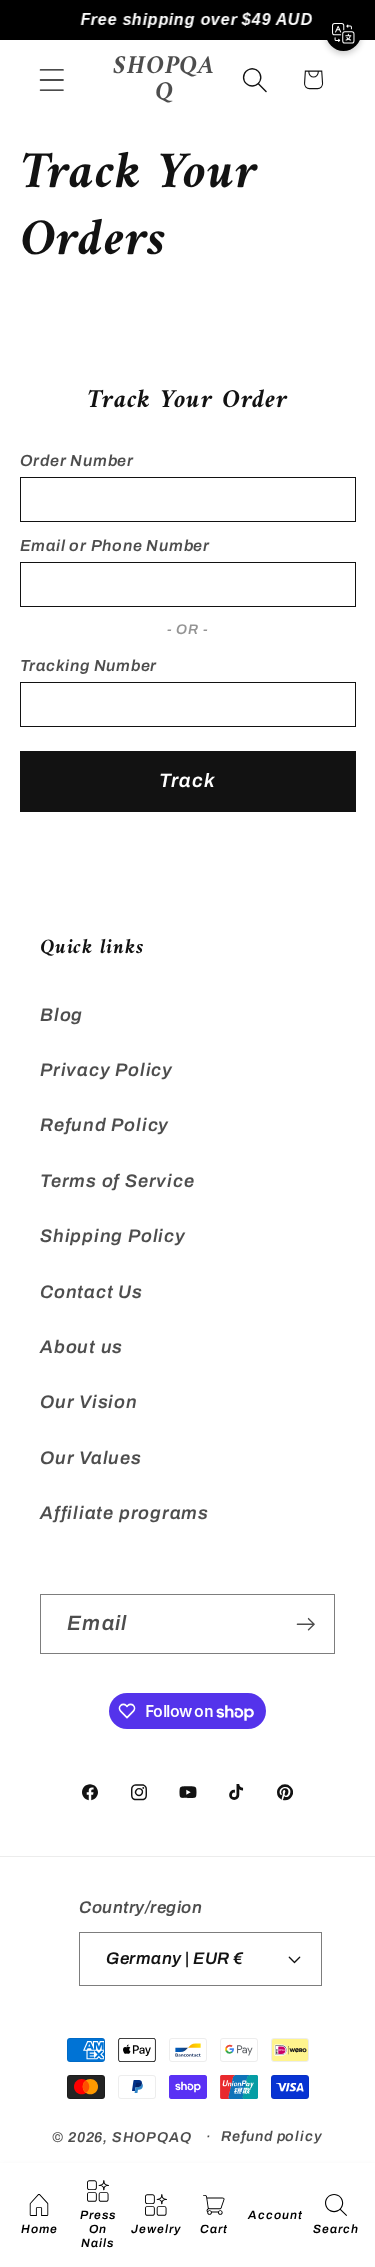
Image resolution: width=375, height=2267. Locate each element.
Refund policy (272, 2136)
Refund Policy (104, 1125)
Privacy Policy (106, 1070)
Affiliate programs (124, 1513)
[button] (51, 79)
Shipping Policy (113, 1236)
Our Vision (89, 1402)
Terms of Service (117, 1181)
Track (188, 780)
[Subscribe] (305, 1624)
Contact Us (91, 1292)
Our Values (91, 1458)
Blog (61, 1015)
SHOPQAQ (151, 2136)
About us (81, 1347)
